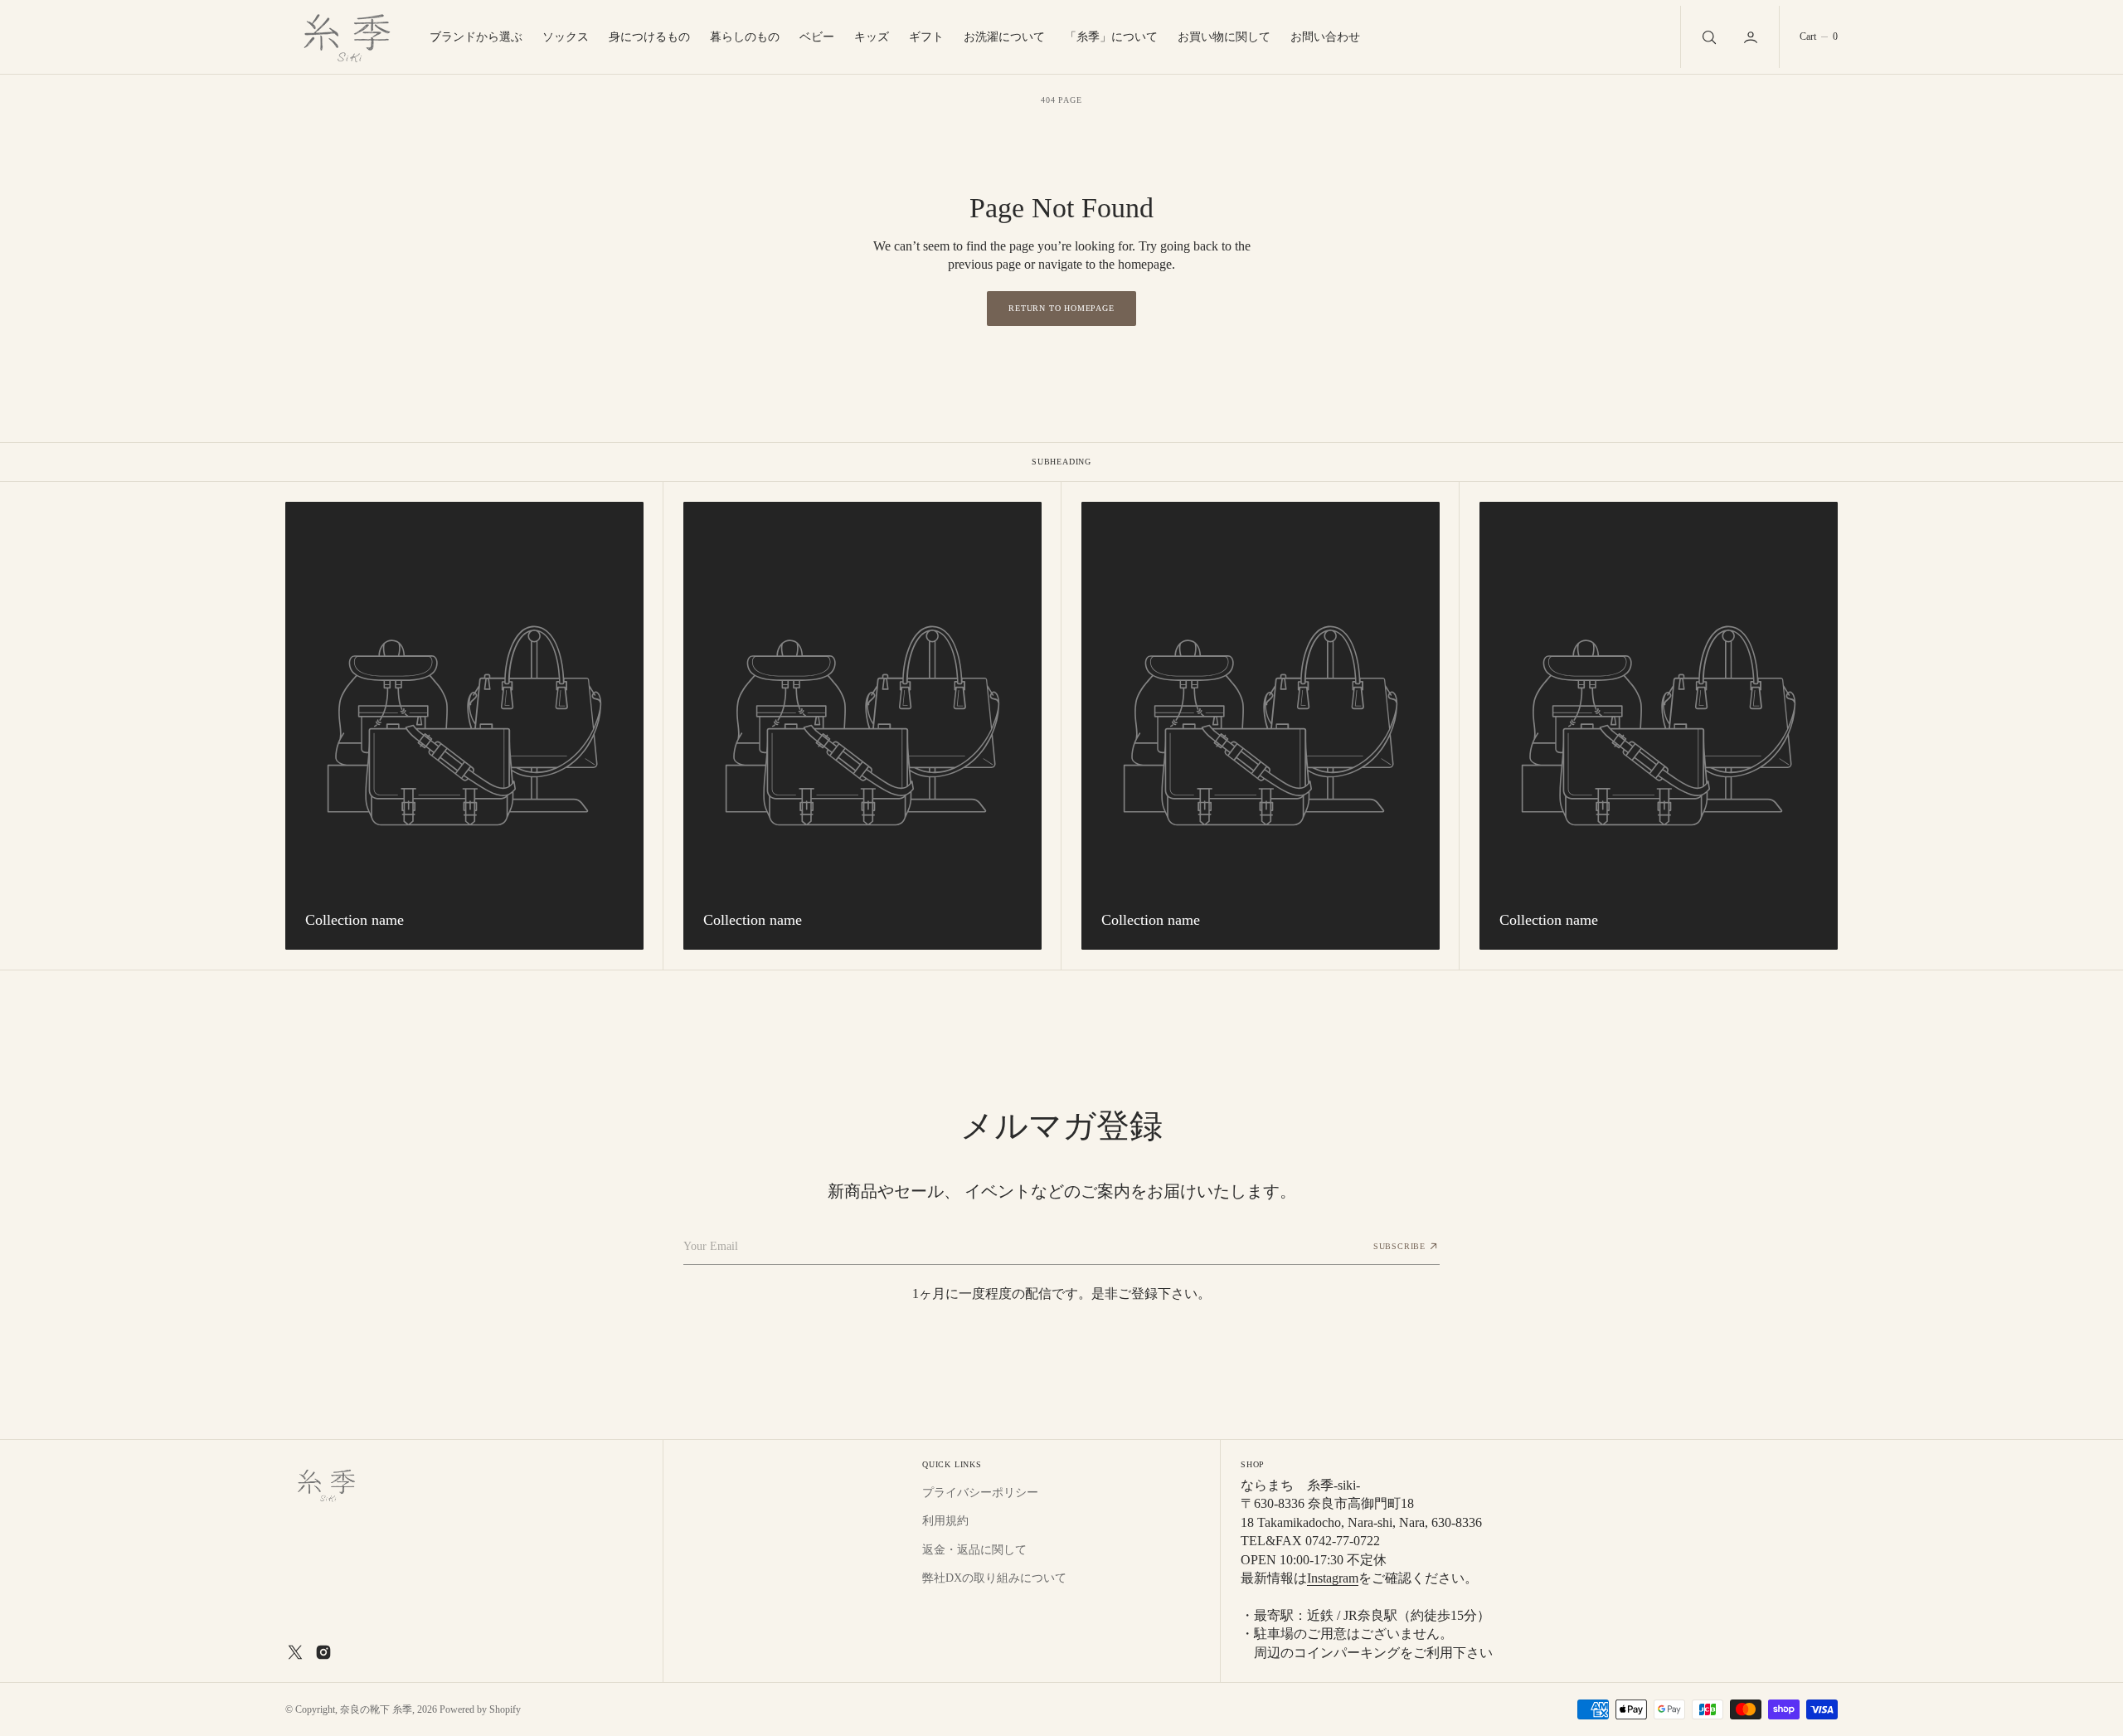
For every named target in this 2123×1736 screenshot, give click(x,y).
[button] (1752, 37)
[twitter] (295, 1652)
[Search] (1708, 37)
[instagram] (323, 1652)
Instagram (1333, 1578)
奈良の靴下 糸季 (376, 1709)
